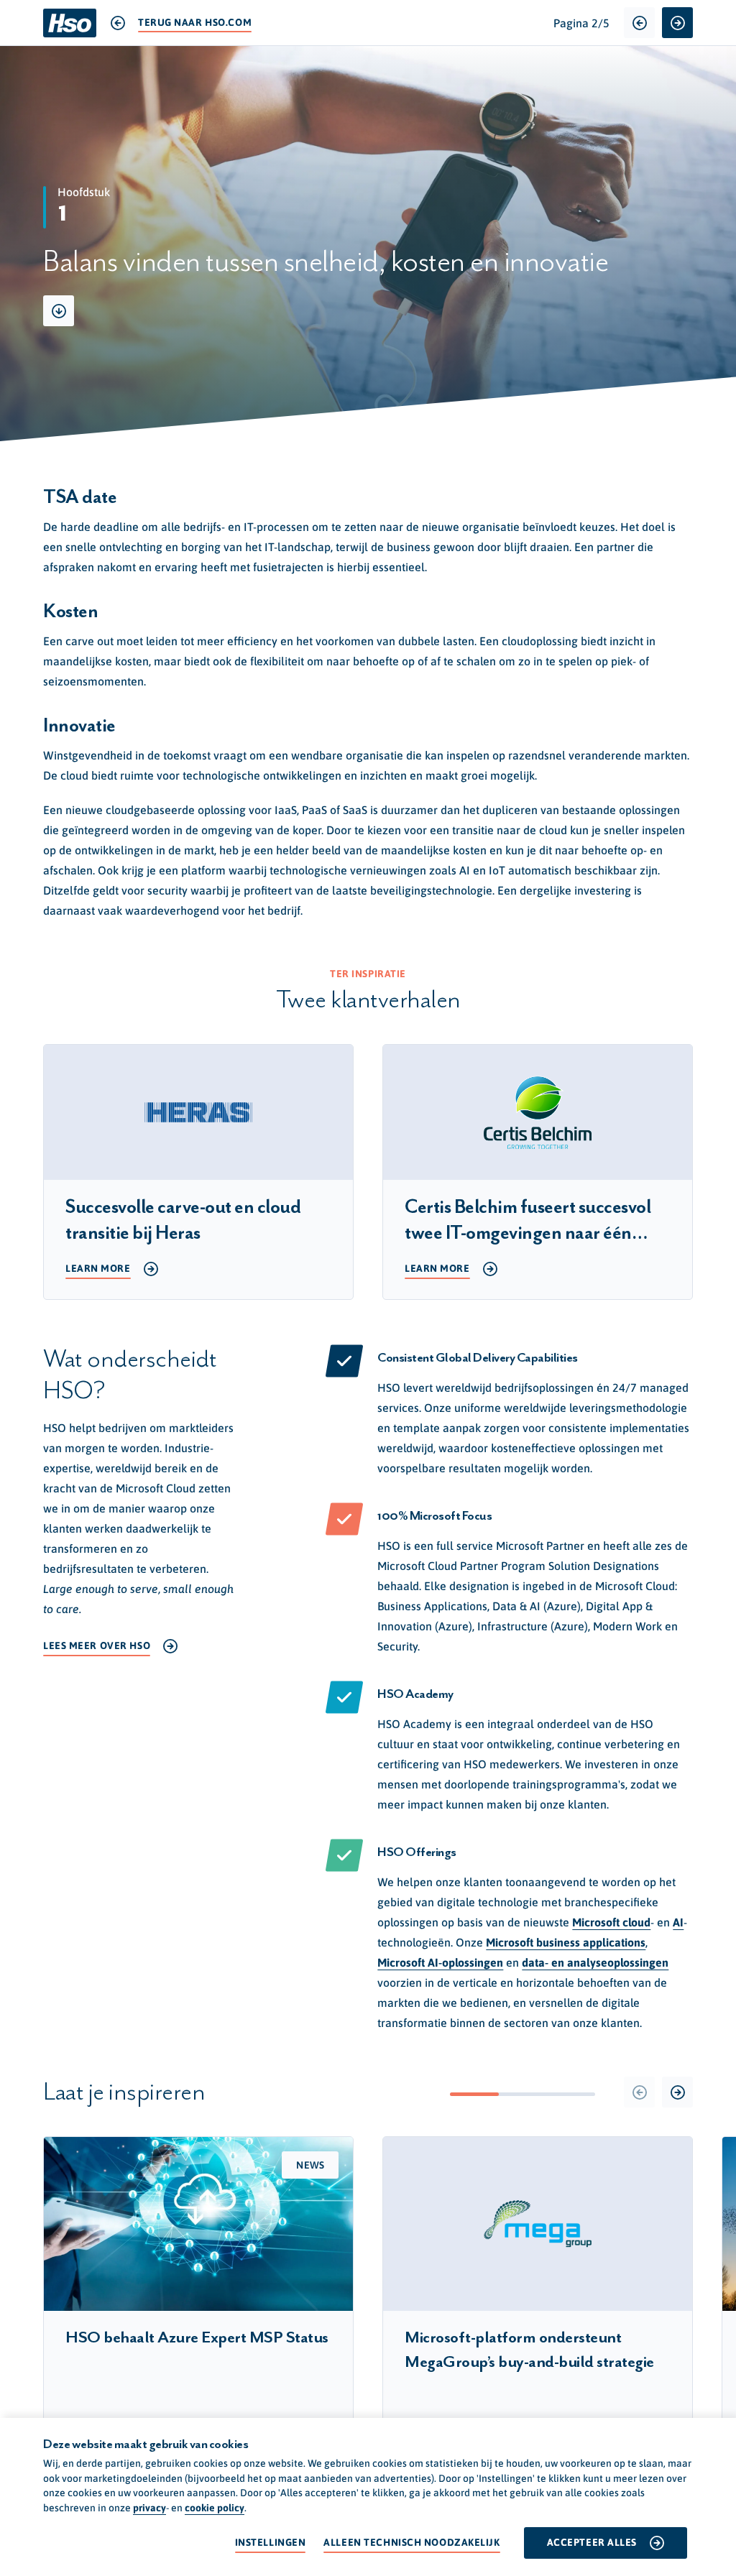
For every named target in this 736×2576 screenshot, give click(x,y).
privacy (149, 2508)
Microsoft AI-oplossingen (440, 1962)
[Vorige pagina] (639, 23)
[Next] (677, 2092)
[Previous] (639, 2092)
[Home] (70, 23)
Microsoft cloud (611, 1922)
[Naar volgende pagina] (677, 23)
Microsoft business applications (566, 1942)
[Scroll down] (59, 311)
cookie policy (215, 2508)
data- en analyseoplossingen (595, 1962)
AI (678, 1922)
